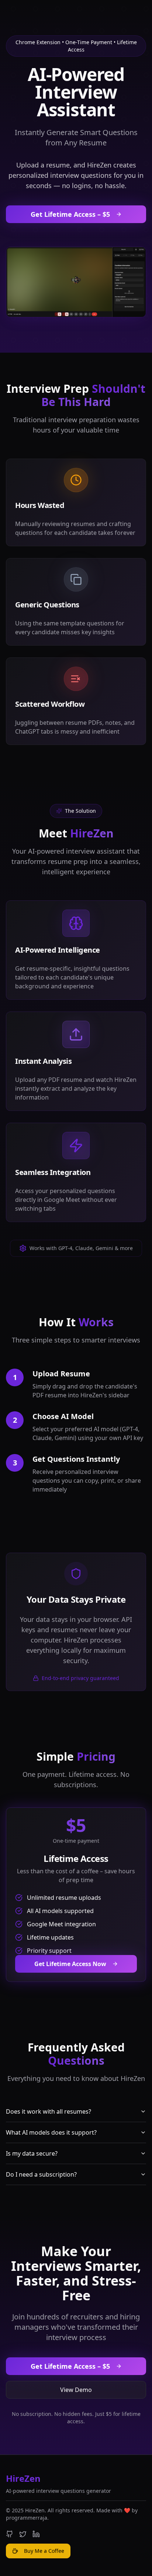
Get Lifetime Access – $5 (70, 214)
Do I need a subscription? (41, 2174)
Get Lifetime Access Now (70, 1964)
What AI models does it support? (51, 2132)
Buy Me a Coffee (44, 2551)
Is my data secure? (32, 2153)
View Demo (76, 2390)
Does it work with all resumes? (49, 2111)
